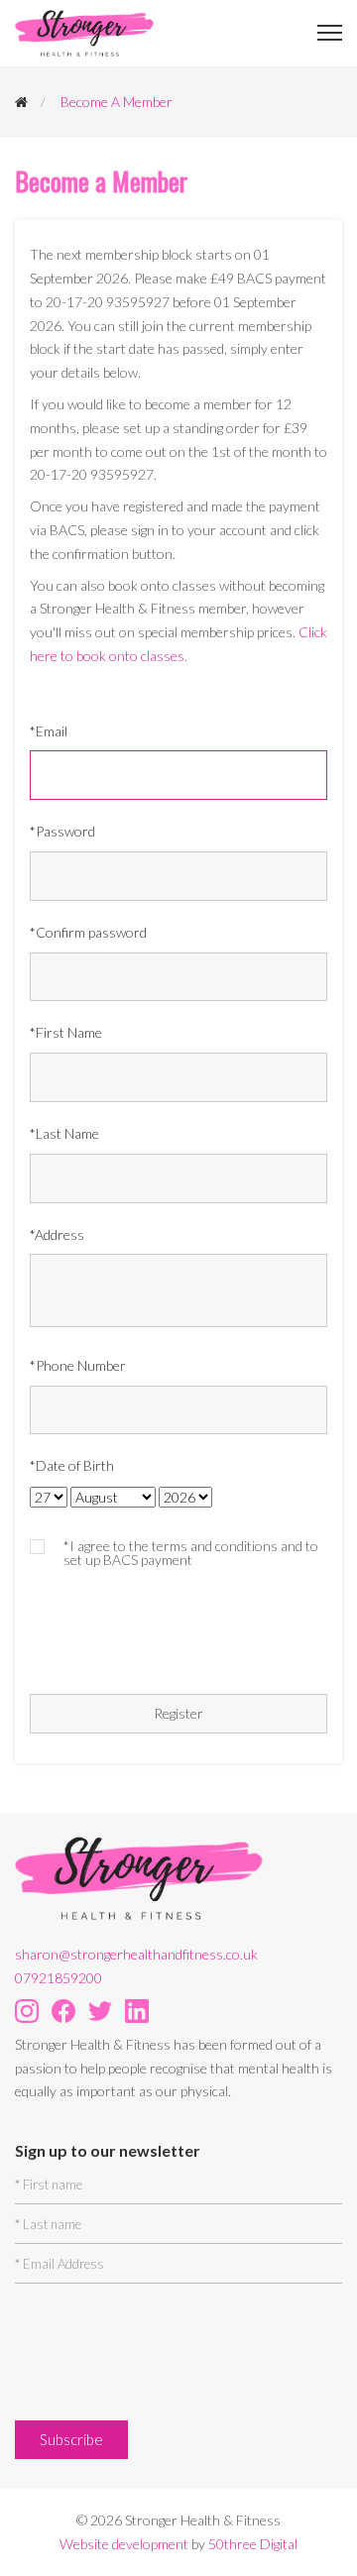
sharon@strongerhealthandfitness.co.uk (136, 1954)
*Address (57, 1234)
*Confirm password (88, 932)
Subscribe (71, 2439)
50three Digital (253, 2544)
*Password (62, 831)
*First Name (66, 1032)
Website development (124, 2544)
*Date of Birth (72, 1465)
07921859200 (59, 1978)
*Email (49, 731)
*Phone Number (78, 1365)
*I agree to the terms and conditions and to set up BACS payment (191, 1553)
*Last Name (64, 1133)
